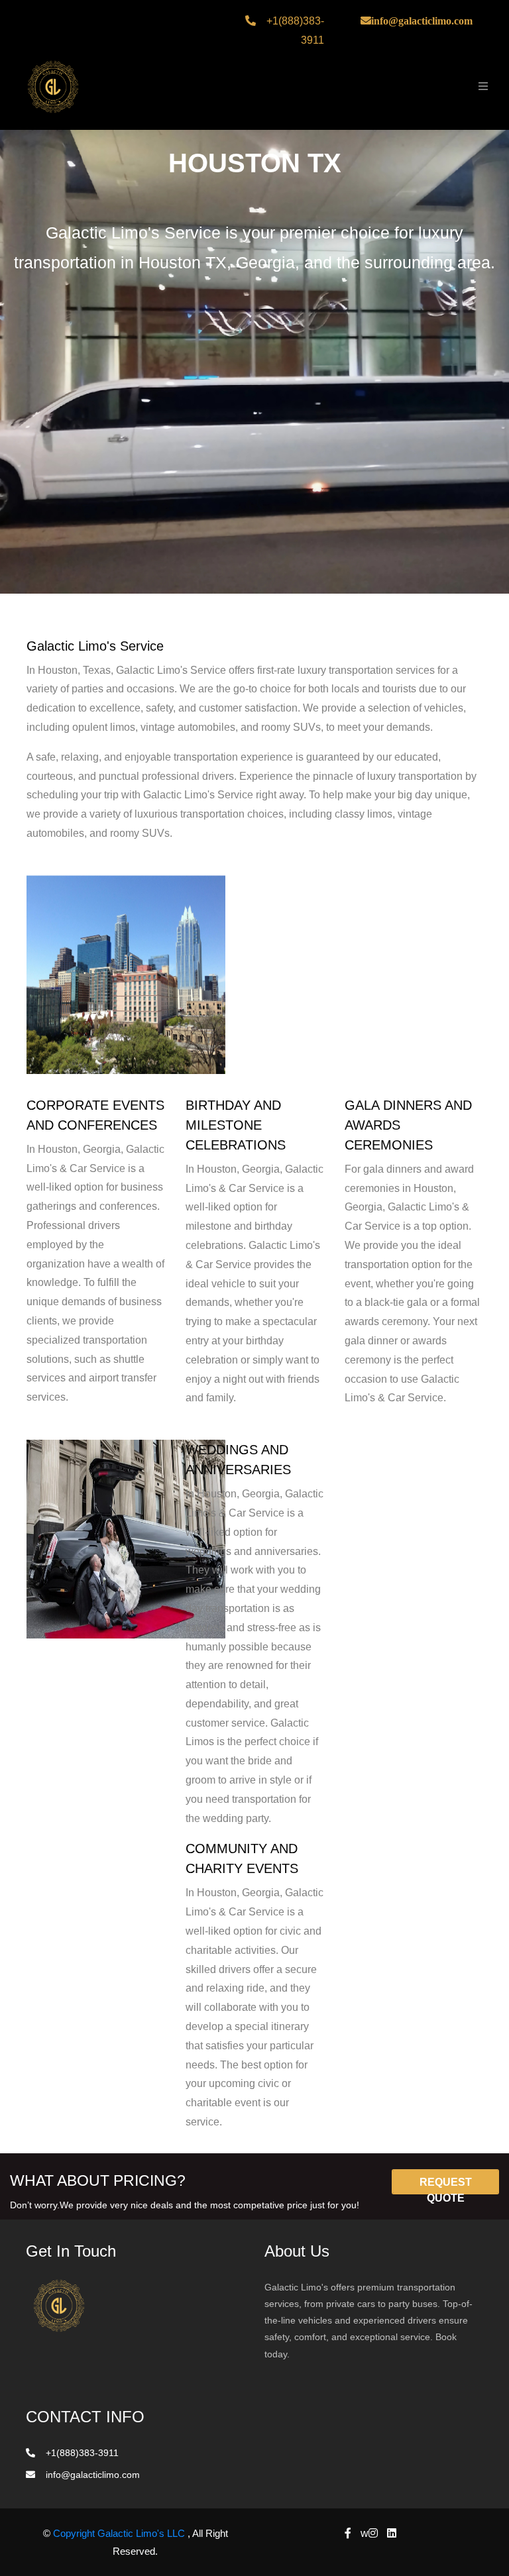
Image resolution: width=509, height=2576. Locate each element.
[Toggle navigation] (480, 86)
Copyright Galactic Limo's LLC (120, 2533)
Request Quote (446, 2185)
